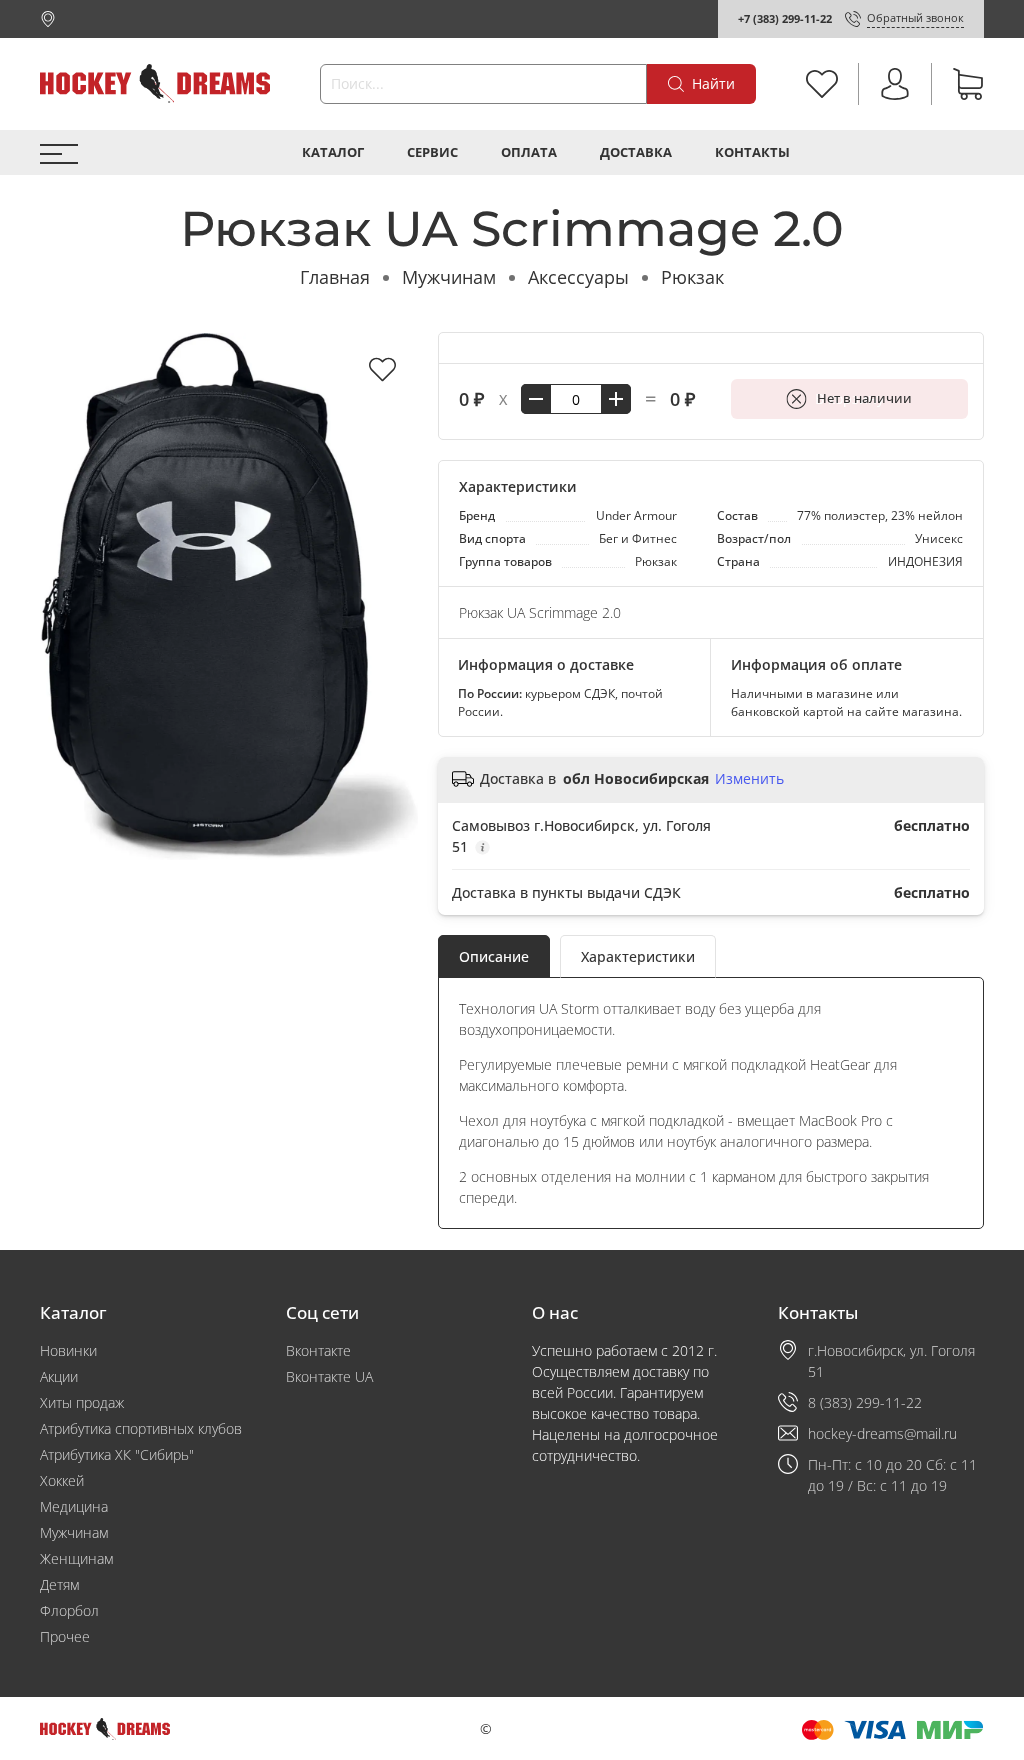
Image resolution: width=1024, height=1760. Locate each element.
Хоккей (62, 1480)
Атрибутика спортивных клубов (141, 1428)
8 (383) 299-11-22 (865, 1402)
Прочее (65, 1636)
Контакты (752, 152)
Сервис (432, 152)
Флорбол (69, 1610)
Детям (59, 1584)
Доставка (636, 152)
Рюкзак (692, 277)
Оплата (529, 152)
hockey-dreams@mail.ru (882, 1433)
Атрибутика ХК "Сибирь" (117, 1454)
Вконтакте (318, 1350)
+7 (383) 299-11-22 (785, 18)
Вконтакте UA (329, 1376)
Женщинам (76, 1558)
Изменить (749, 779)
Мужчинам (449, 277)
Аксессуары (578, 277)
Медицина (74, 1506)
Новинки (68, 1350)
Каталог (333, 152)
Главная (335, 277)
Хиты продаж (82, 1402)
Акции (59, 1376)
